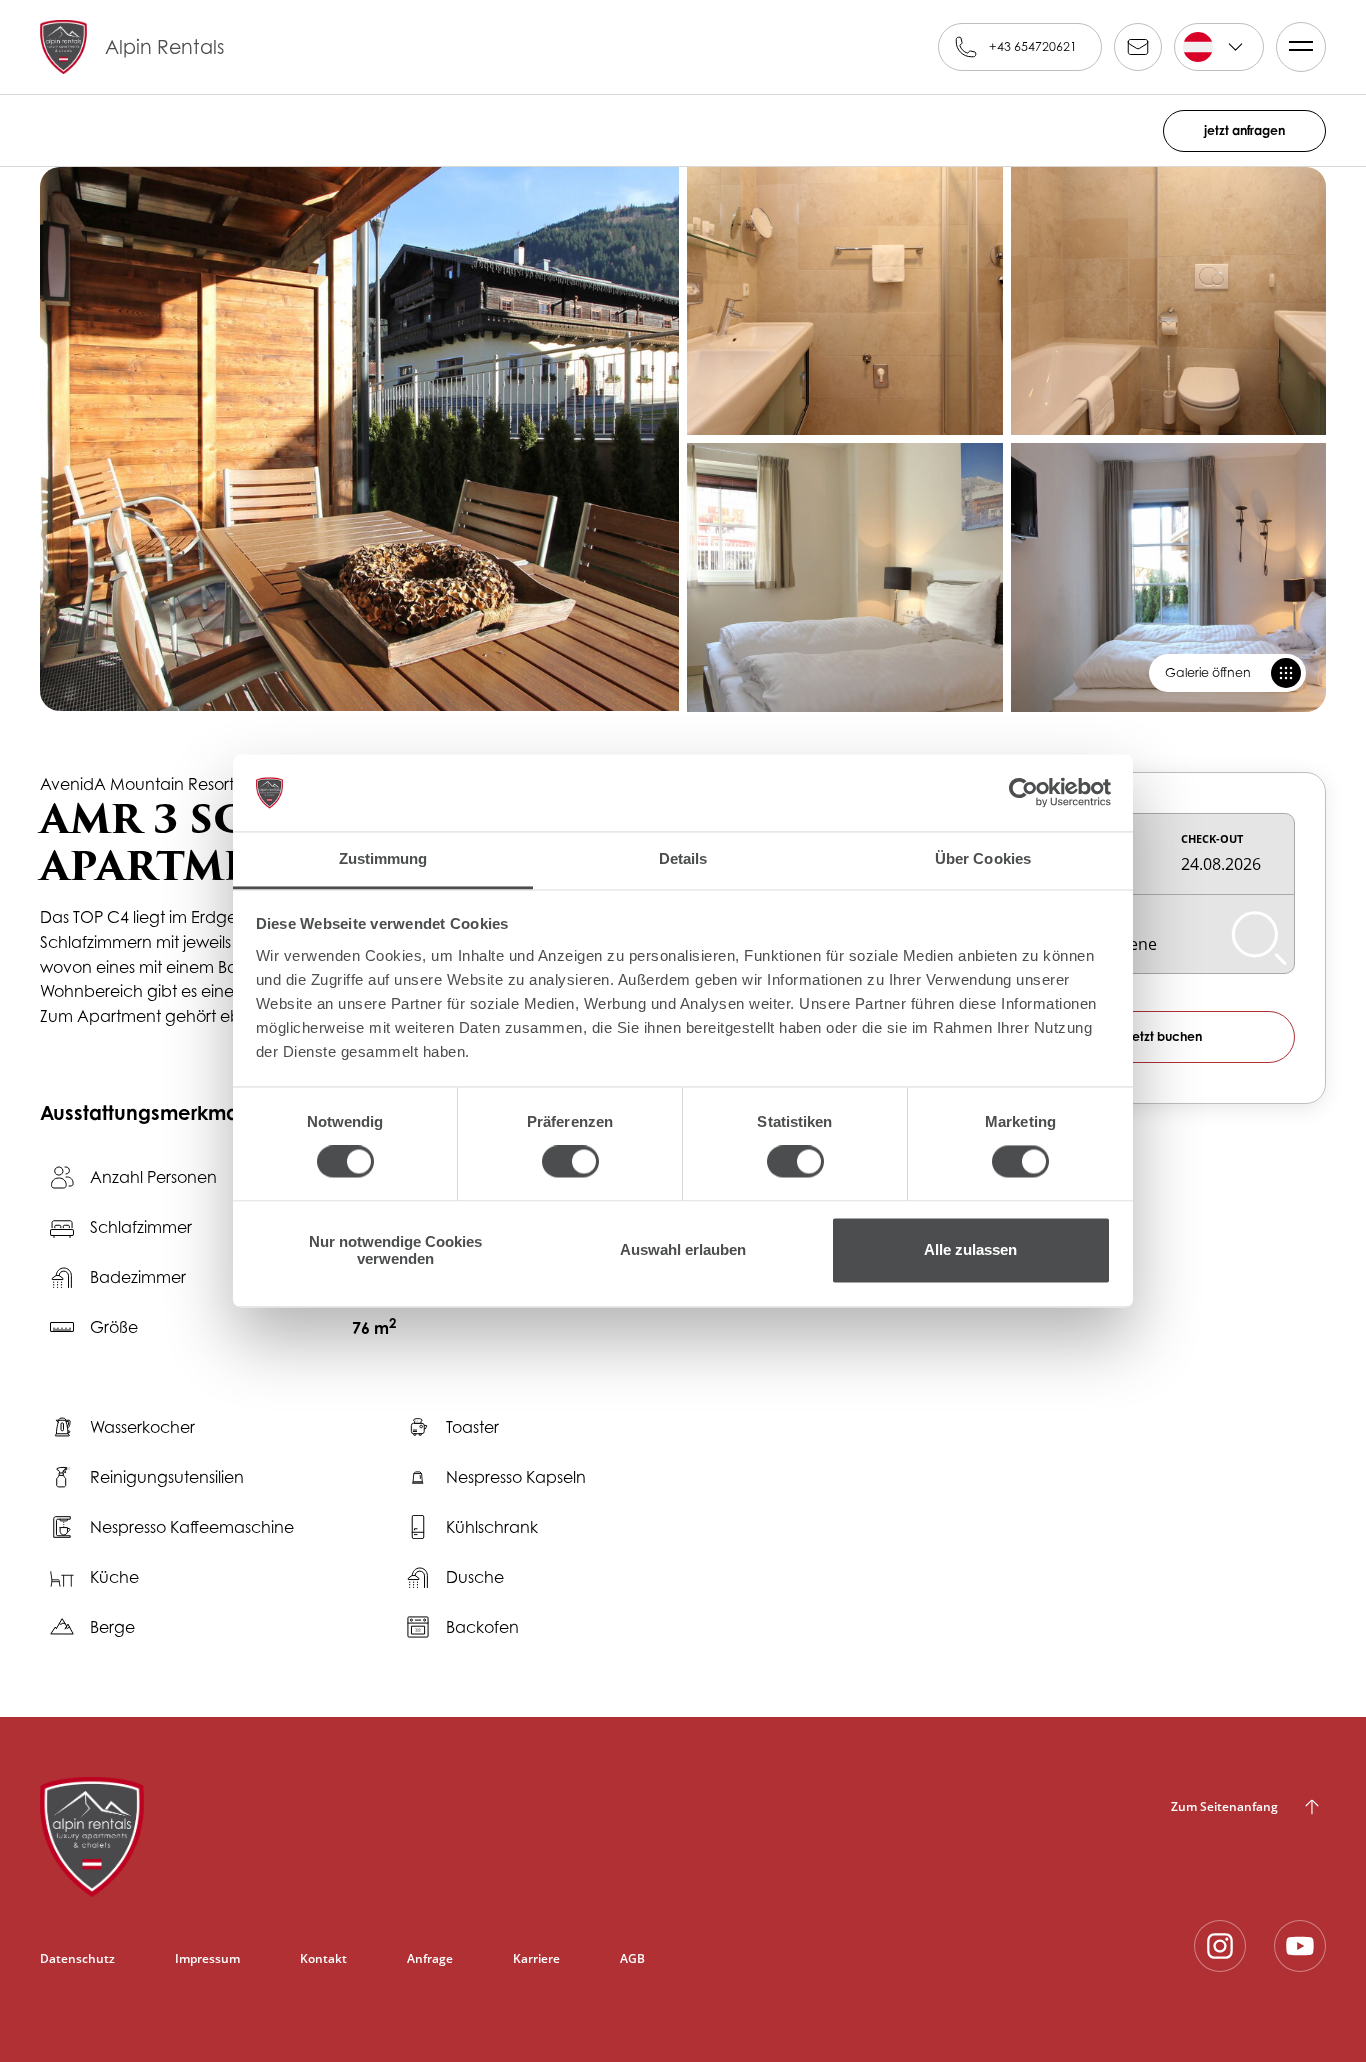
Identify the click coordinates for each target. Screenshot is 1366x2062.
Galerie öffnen (1208, 672)
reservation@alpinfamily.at (1138, 47)
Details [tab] (683, 858)
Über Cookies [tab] (983, 858)
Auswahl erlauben (683, 1250)
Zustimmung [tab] (383, 858)
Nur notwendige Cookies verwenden (395, 1250)
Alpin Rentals (164, 46)
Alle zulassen (970, 1250)
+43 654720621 (1033, 46)
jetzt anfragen (1244, 130)
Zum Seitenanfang (1224, 1806)
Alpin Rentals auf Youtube (1300, 1946)
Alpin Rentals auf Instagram (1220, 1946)
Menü (1301, 47)
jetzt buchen (1165, 1036)
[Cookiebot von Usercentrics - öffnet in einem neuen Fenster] (1023, 793)
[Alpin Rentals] (342, 1837)
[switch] (570, 1162)
